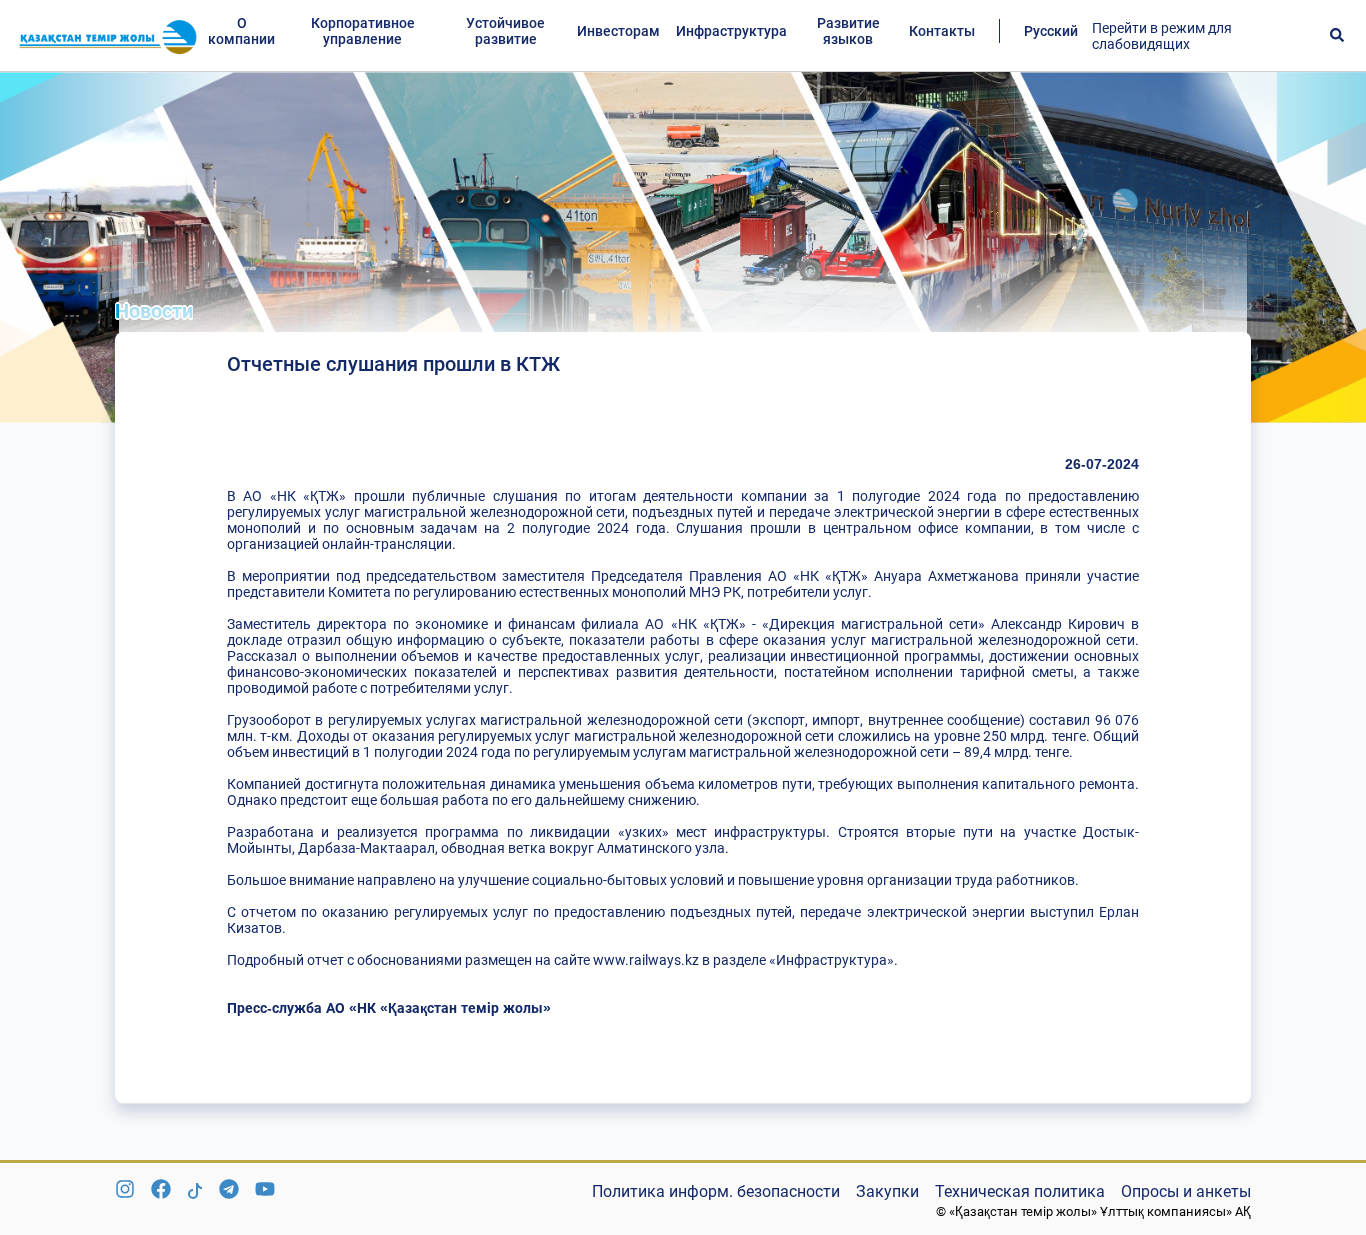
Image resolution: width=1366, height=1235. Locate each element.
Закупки (887, 1191)
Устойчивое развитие (505, 31)
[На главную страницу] (108, 36)
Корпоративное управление (363, 31)
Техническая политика (1020, 1191)
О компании (241, 31)
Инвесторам (618, 31)
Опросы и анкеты (1186, 1191)
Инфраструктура (731, 31)
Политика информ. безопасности (716, 1191)
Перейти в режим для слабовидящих (1162, 36)
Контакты (942, 31)
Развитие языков (848, 31)
